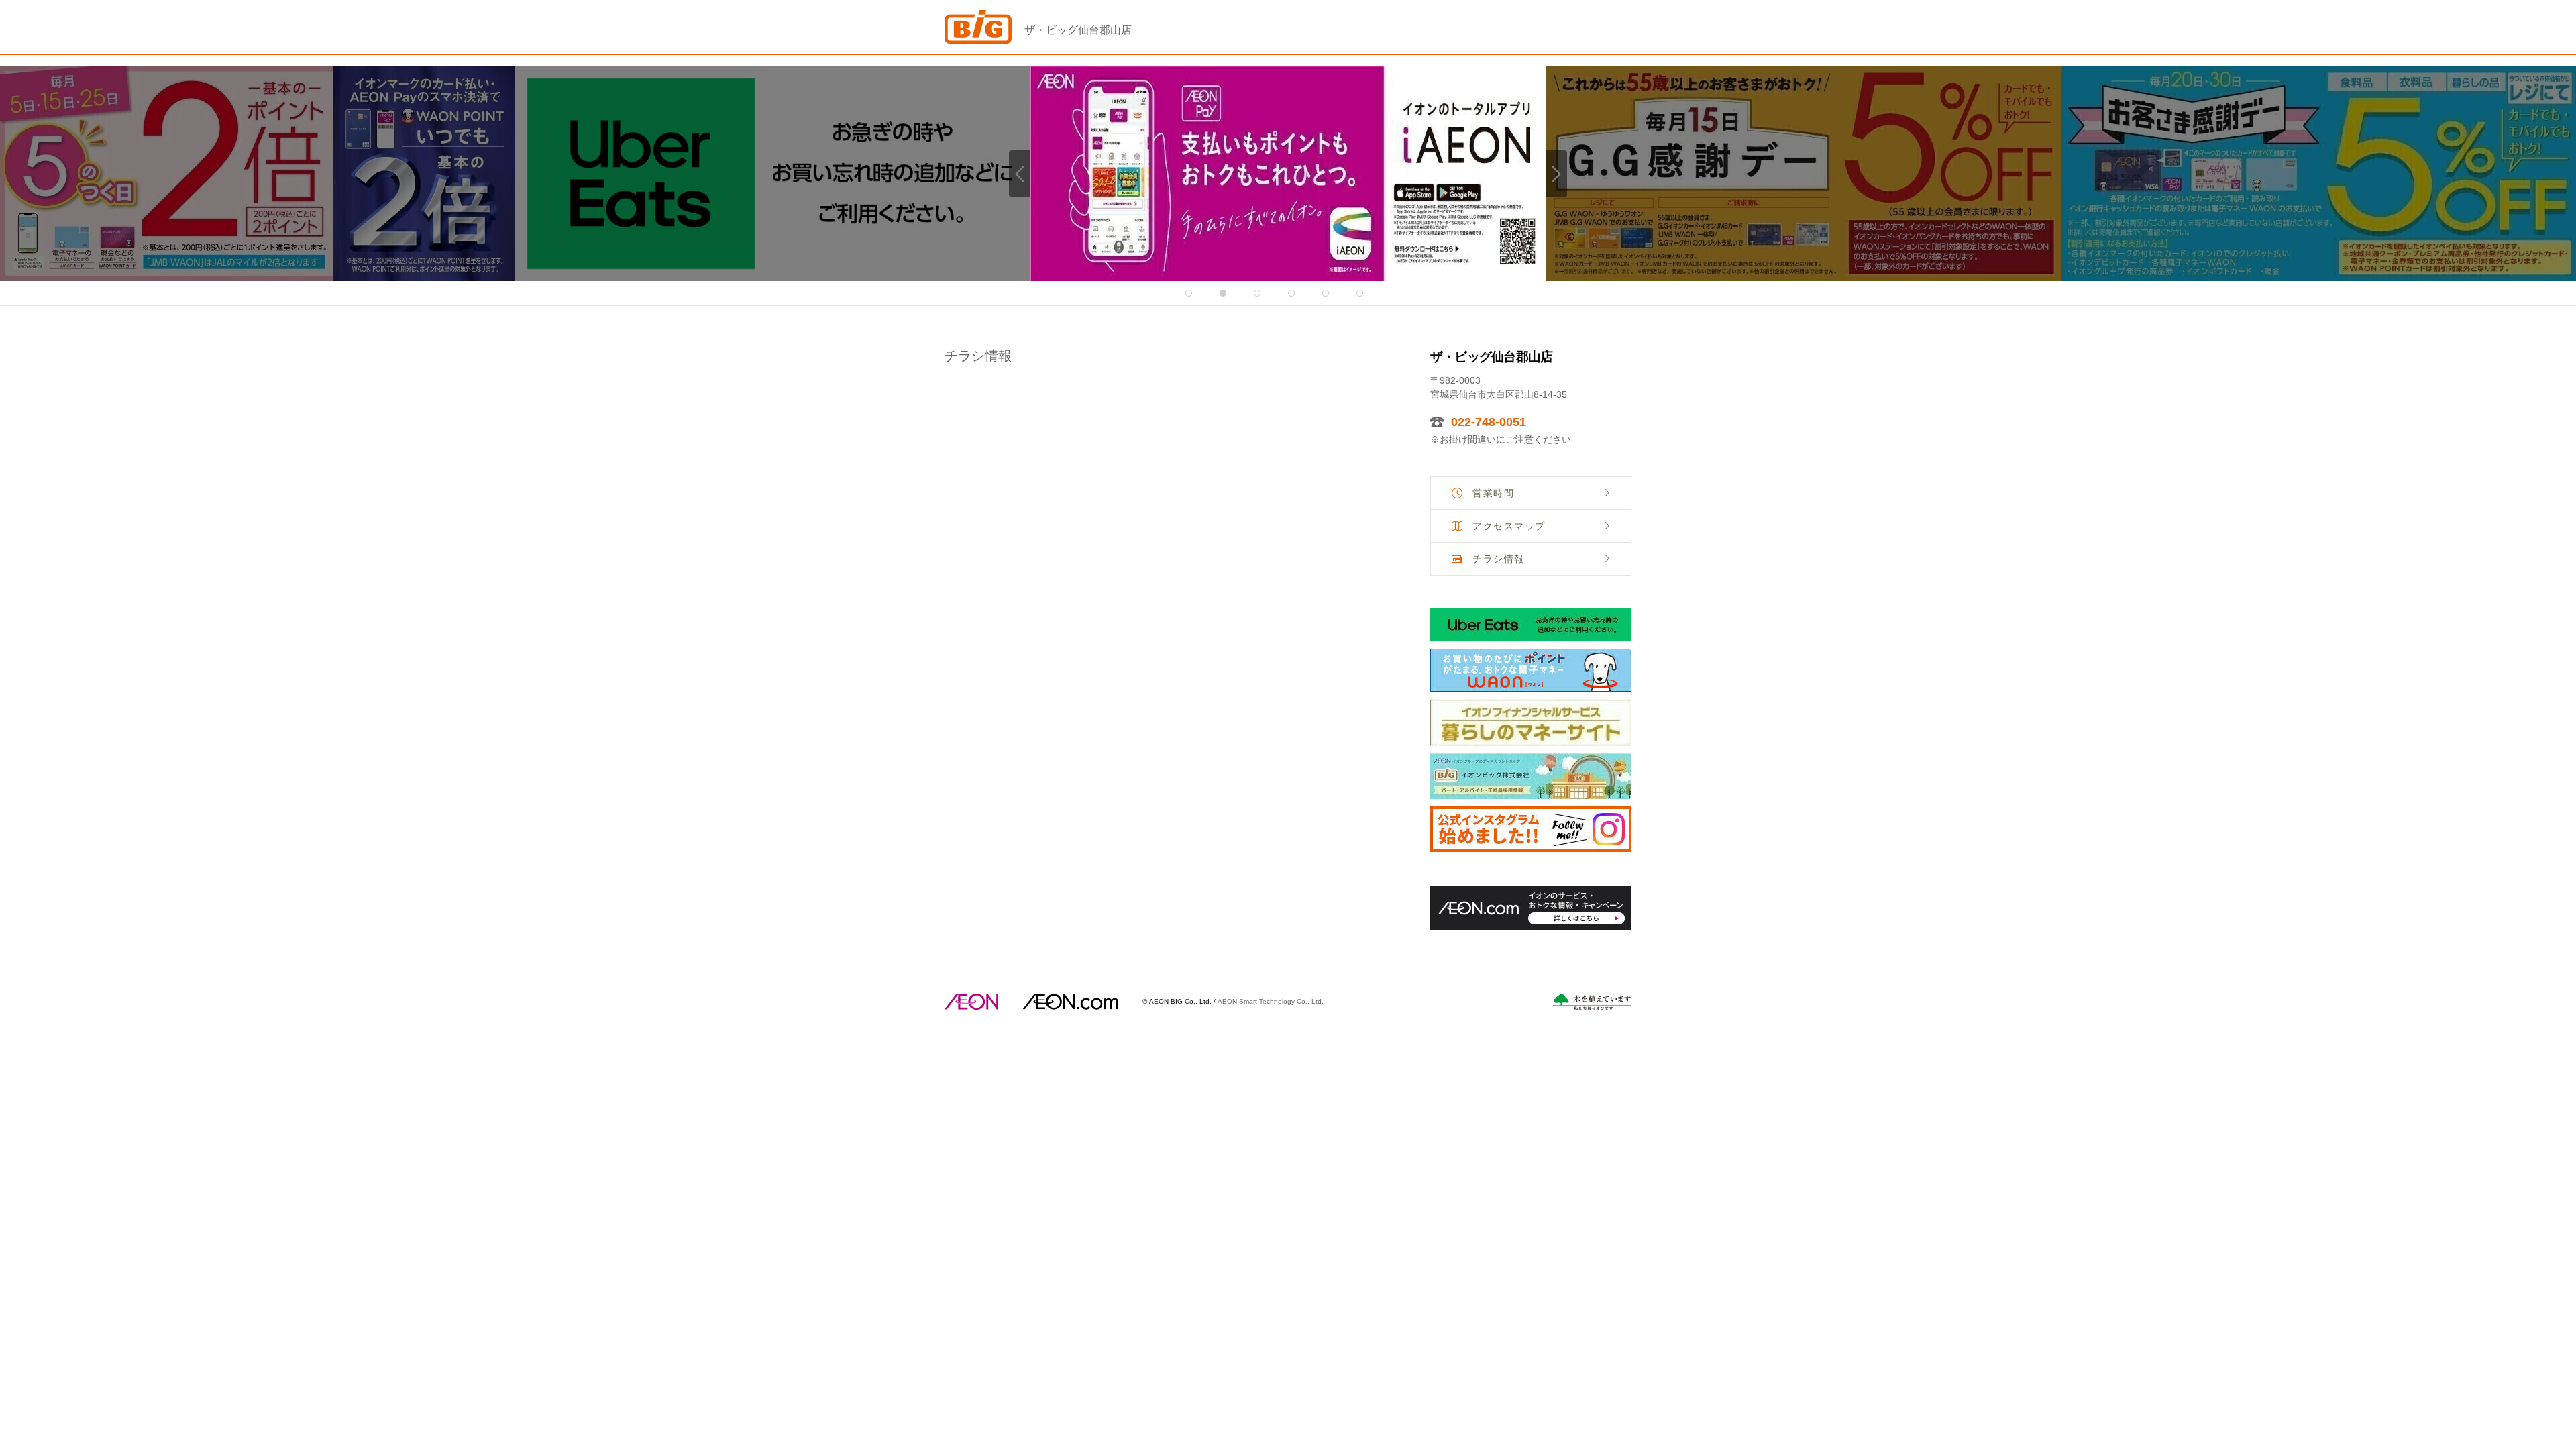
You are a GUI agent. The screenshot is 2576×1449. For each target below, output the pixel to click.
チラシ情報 (1499, 559)
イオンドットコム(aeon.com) (1070, 1002)
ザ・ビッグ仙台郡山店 (1078, 30)
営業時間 (1493, 493)
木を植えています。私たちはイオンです (1592, 1002)
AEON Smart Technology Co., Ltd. (1271, 1001)
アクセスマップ (1509, 526)
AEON (971, 1002)
